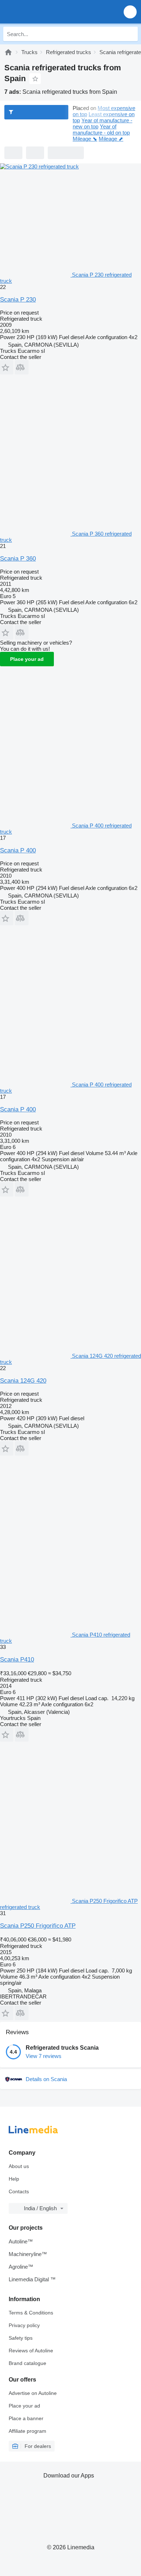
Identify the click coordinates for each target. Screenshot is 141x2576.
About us (19, 2166)
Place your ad (27, 659)
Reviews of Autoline (31, 2351)
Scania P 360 (18, 559)
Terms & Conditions (31, 2313)
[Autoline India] (47, 12)
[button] (130, 12)
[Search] (131, 34)
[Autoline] (8, 52)
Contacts (19, 2191)
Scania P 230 (18, 300)
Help (14, 2179)
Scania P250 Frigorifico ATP (38, 1926)
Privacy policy (24, 2325)
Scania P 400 (18, 850)
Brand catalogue (27, 2363)
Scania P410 (17, 1660)
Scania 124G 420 (23, 1381)
